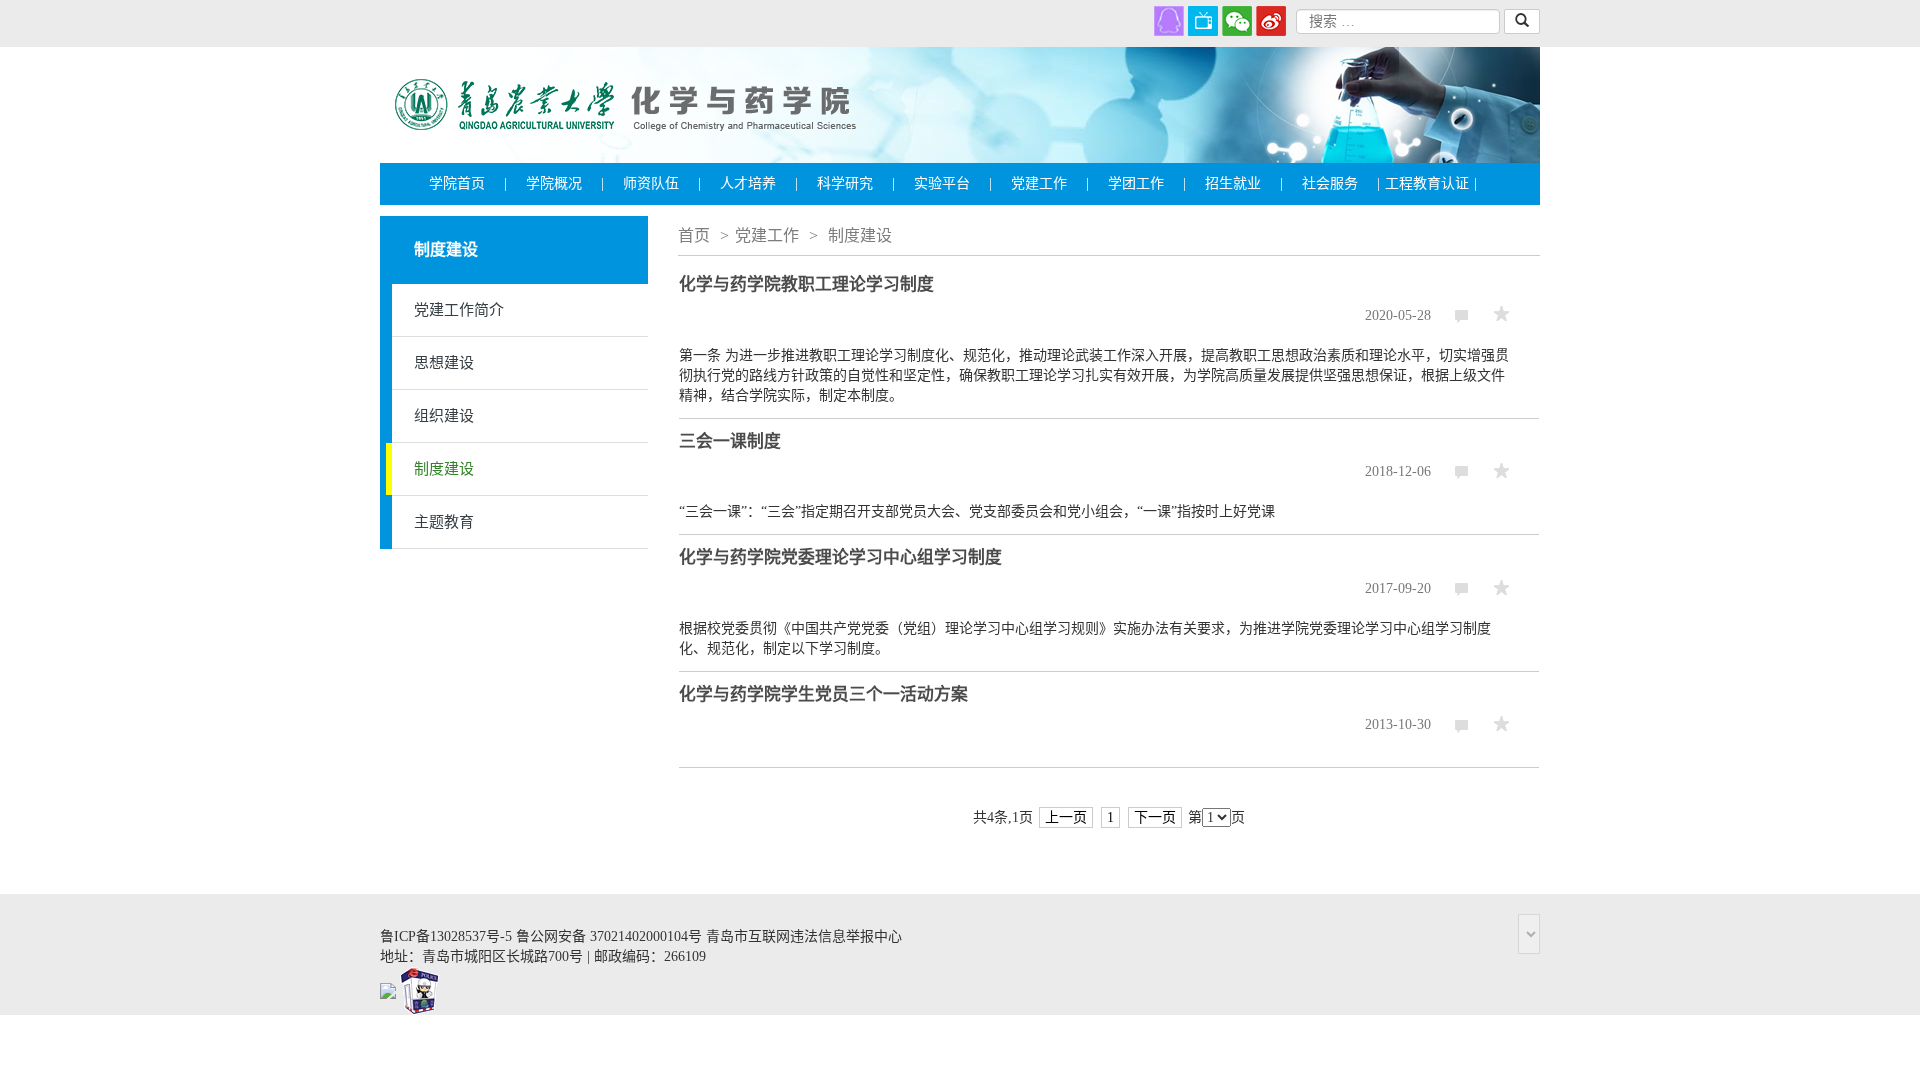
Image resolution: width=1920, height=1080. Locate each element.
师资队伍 (662, 183)
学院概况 (565, 183)
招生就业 (1244, 183)
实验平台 (953, 183)
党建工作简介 (459, 310)
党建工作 (1050, 183)
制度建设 (444, 469)
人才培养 (759, 183)
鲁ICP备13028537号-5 (446, 936)
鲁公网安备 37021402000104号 (609, 936)
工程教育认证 (1431, 183)
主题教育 (444, 522)
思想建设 (444, 363)
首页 (694, 235)
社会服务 (1341, 183)
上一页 (1066, 817)
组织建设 (444, 416)
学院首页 (468, 183)
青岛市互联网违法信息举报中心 (804, 936)
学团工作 (1147, 183)
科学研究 (856, 183)
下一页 (1155, 817)
